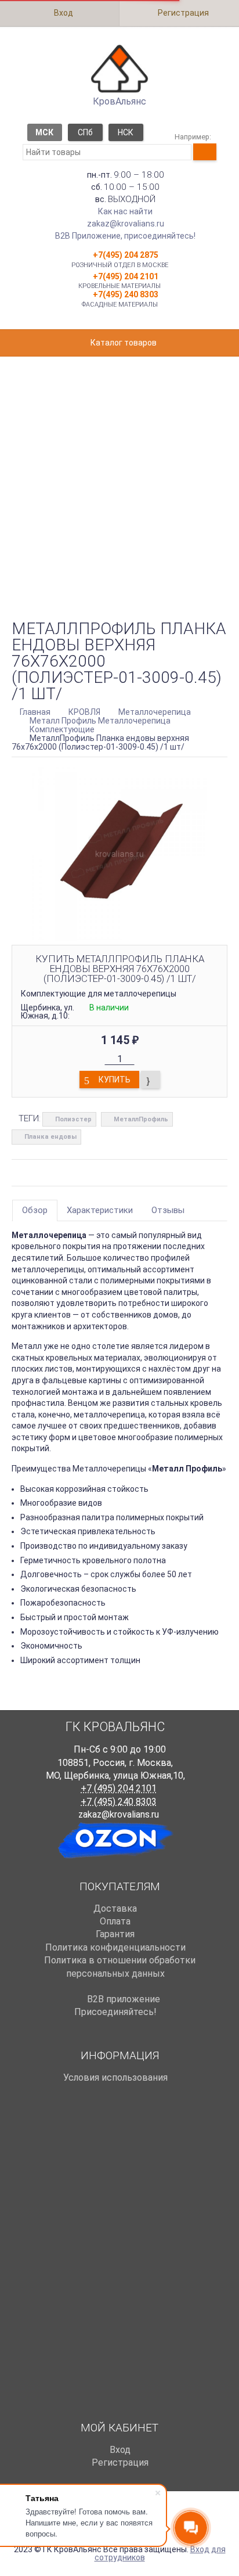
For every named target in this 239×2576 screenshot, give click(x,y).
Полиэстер (73, 1119)
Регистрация (182, 13)
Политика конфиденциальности (115, 1947)
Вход (63, 13)
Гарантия (115, 1934)
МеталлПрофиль (141, 1119)
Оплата (115, 1921)
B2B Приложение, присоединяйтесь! (125, 236)
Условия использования (115, 2077)
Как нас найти (125, 211)
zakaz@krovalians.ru (126, 224)
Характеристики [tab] (100, 1210)
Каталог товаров (123, 343)
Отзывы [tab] (168, 1210)
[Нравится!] (151, 1080)
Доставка (115, 1908)
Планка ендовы (50, 1137)
